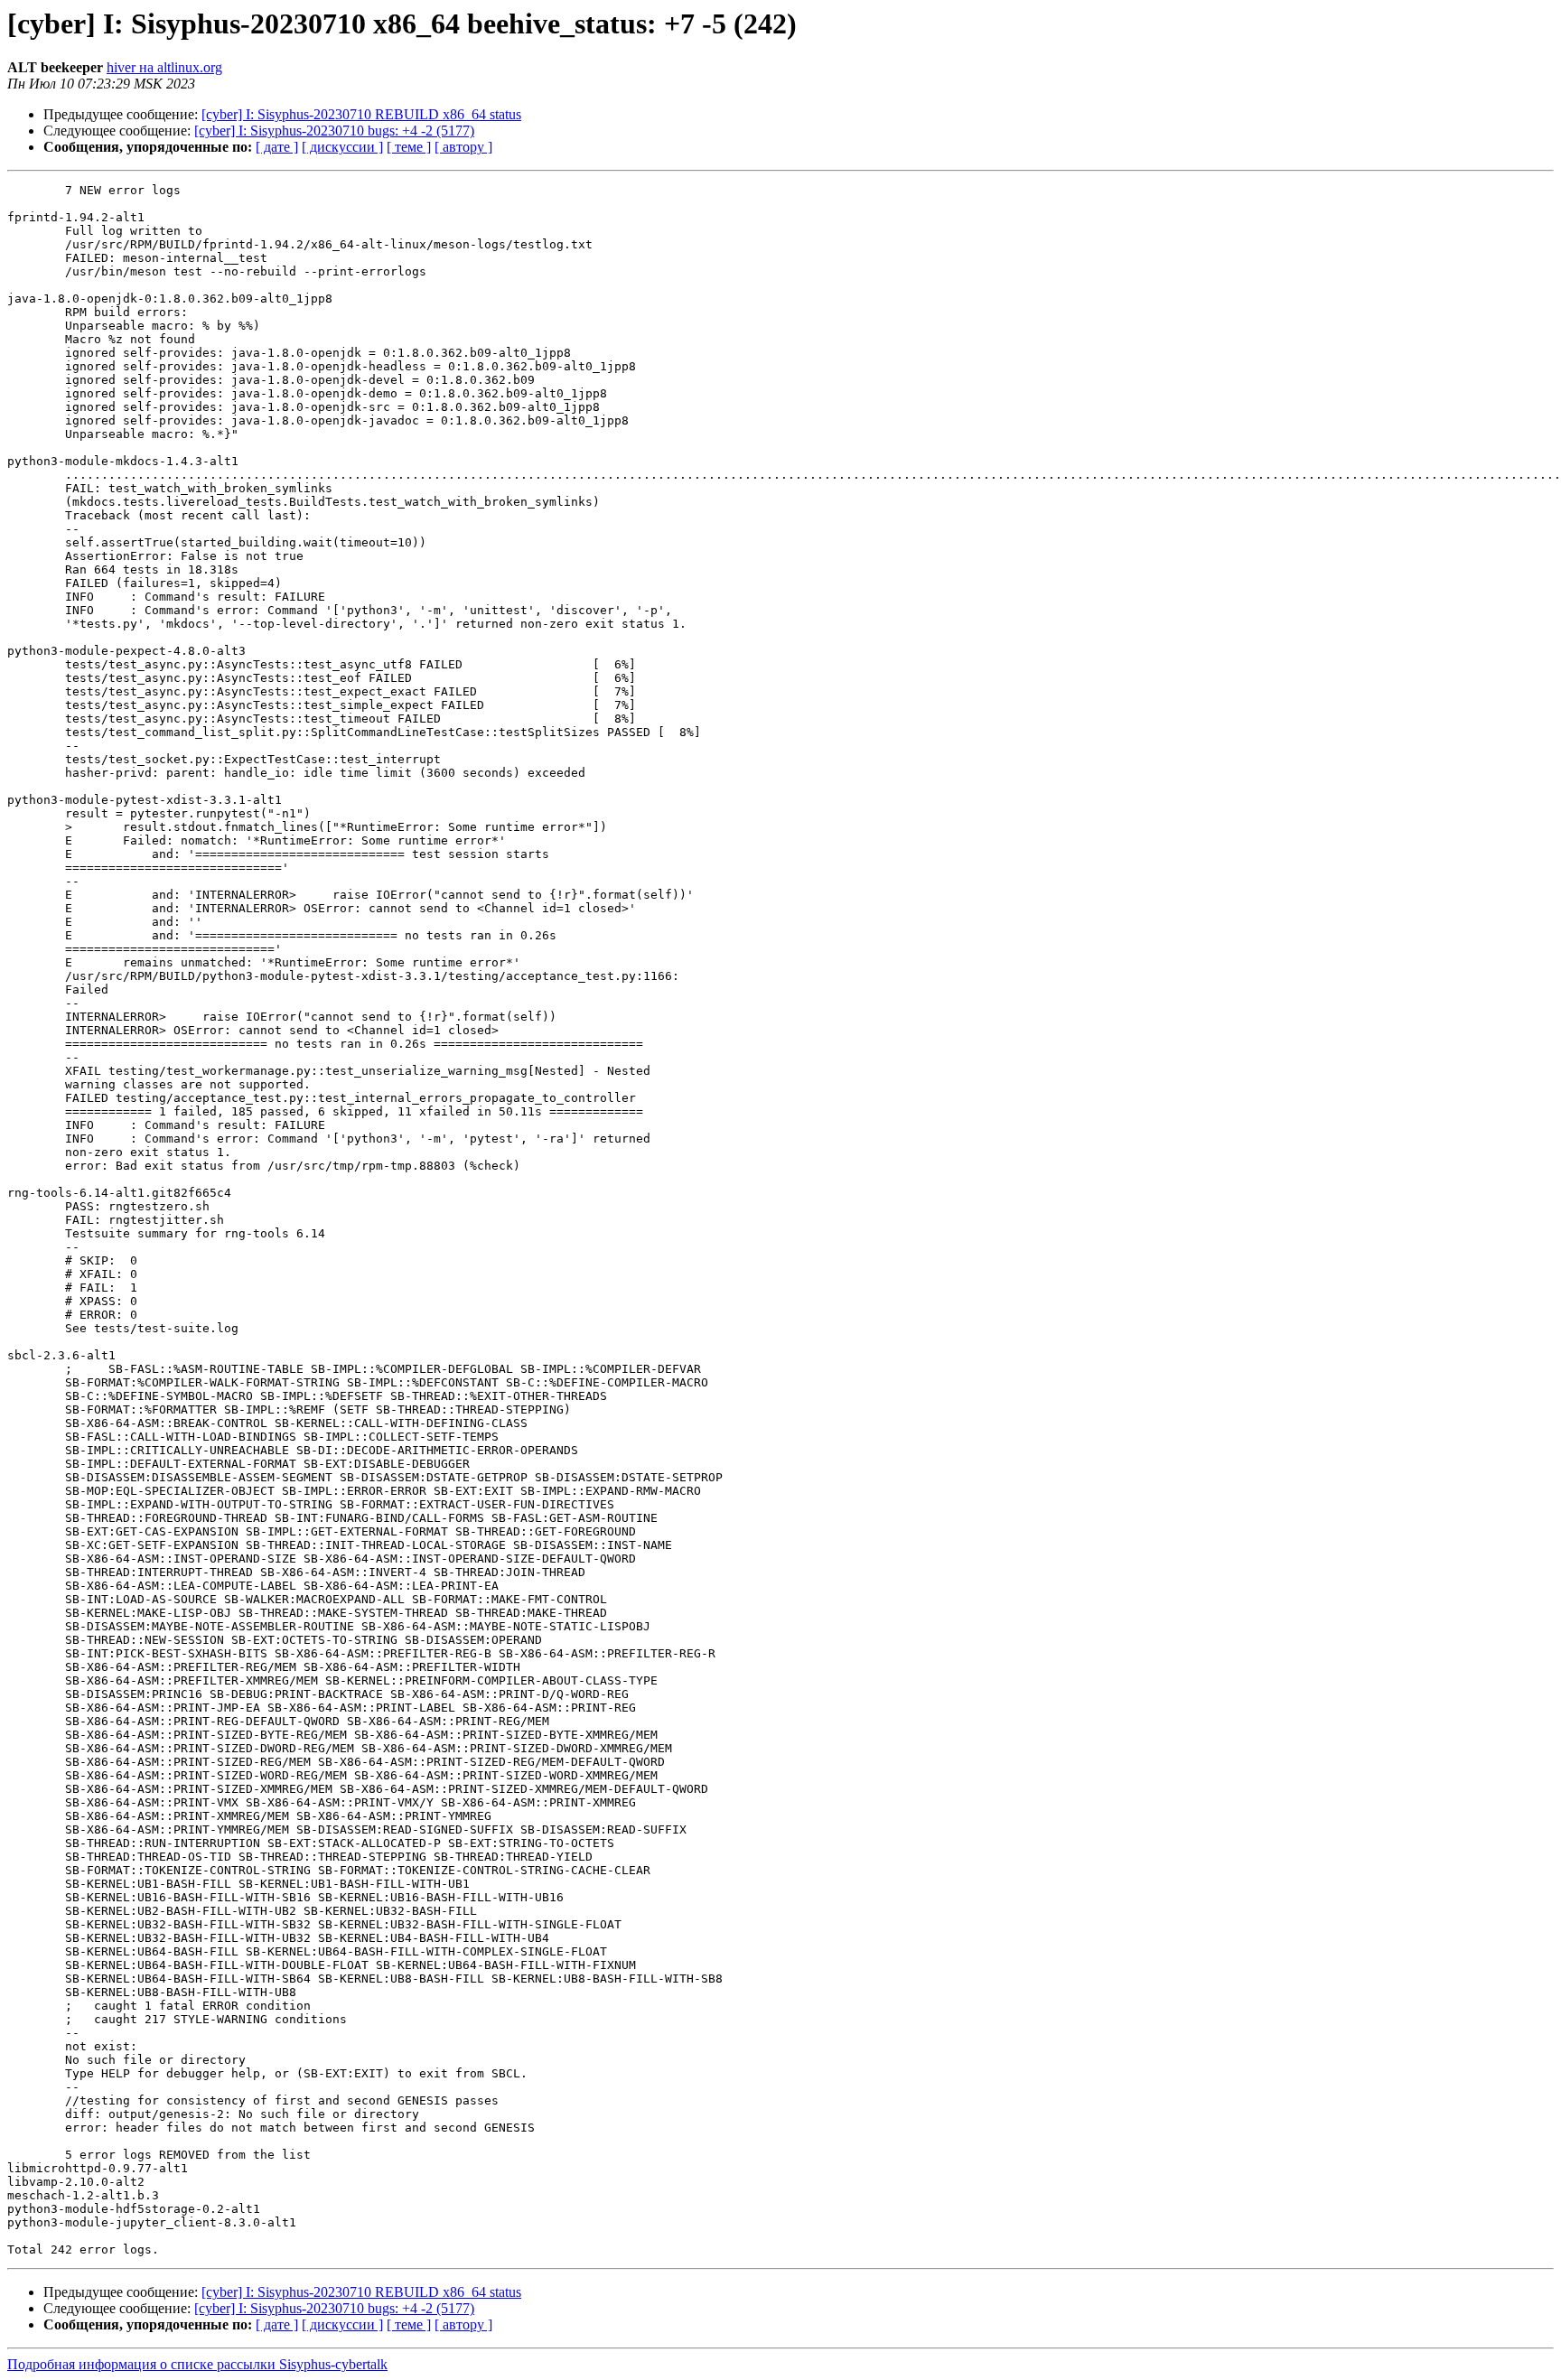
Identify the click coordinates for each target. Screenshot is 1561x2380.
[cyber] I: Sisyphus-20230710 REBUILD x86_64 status (361, 114)
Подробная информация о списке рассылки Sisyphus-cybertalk (197, 2364)
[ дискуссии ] (342, 147)
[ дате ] (277, 147)
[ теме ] (409, 147)
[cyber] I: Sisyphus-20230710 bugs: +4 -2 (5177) (334, 131)
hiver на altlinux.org (164, 67)
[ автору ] (463, 147)
